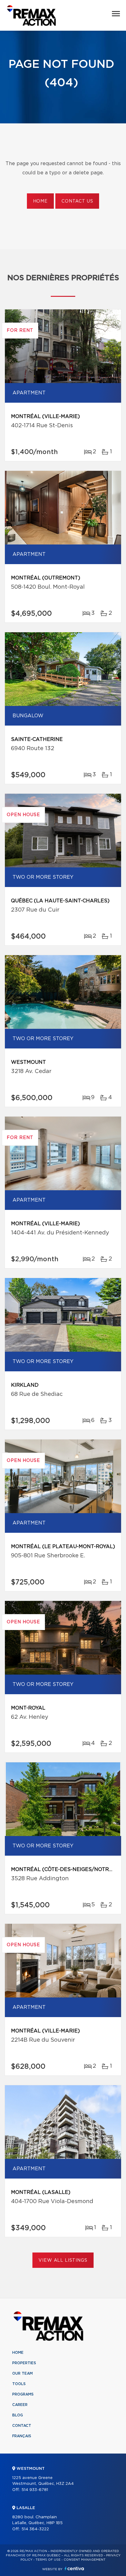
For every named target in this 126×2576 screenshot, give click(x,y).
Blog (18, 2415)
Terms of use (48, 2560)
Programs (23, 2394)
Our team (22, 2373)
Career (20, 2405)
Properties (24, 2363)
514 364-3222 (35, 2529)
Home (40, 201)
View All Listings (63, 2260)
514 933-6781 (35, 2490)
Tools (19, 2384)
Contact (22, 2426)
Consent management (85, 2560)
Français (22, 2436)
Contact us (77, 201)
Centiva (74, 2568)
